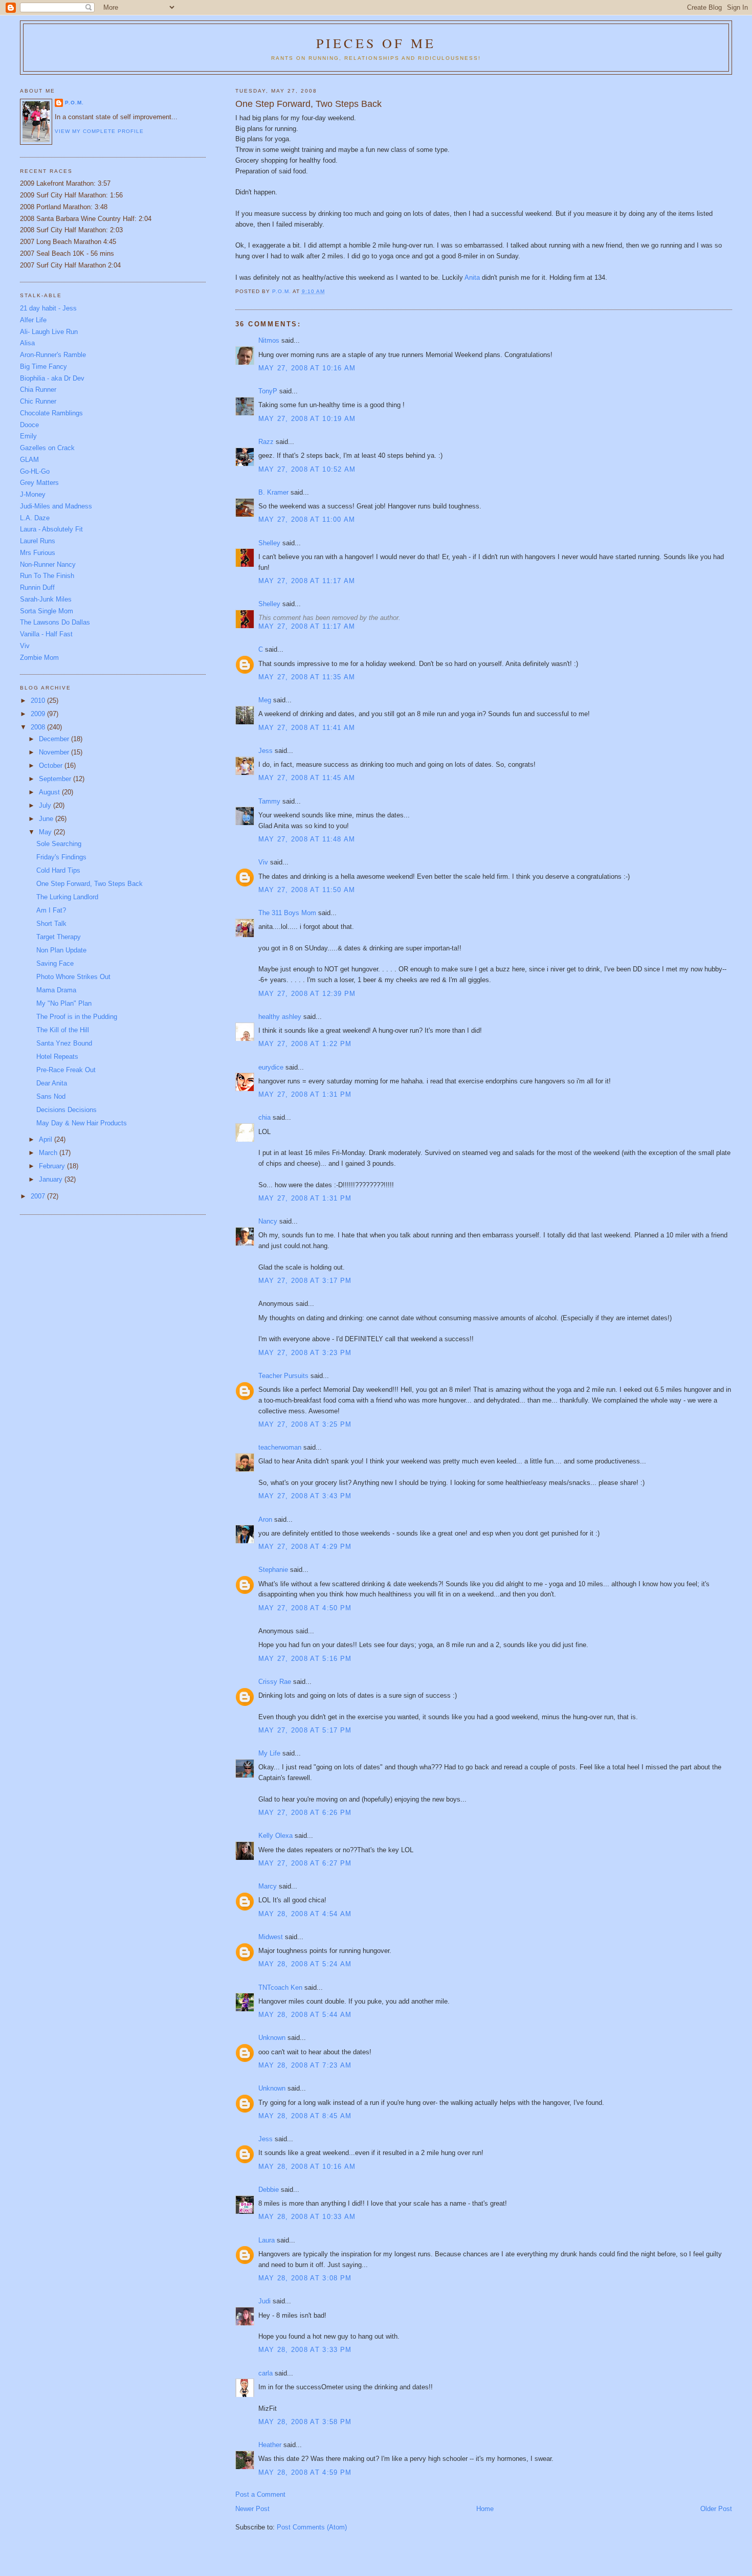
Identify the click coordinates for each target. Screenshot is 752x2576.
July (46, 805)
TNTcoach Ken (280, 1987)
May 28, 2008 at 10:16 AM (307, 2167)
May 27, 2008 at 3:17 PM (305, 1281)
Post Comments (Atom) (312, 2527)
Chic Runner (38, 401)
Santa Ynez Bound (64, 1043)
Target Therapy (59, 937)
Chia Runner (38, 390)
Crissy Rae (275, 1682)
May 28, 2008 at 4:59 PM (305, 2472)
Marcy (268, 1886)
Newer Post (252, 2509)
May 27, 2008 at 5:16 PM (305, 1659)
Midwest (271, 1937)
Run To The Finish (47, 576)
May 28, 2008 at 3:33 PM (305, 2350)
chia (264, 1117)
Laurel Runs (38, 541)
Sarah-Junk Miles (46, 599)
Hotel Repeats (57, 1057)
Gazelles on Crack (47, 448)
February (53, 1166)
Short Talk (51, 924)
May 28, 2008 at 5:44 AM (305, 2015)
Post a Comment (260, 2494)
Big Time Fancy (43, 367)
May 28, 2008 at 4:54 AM (305, 1914)
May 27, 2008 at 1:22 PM (305, 1044)
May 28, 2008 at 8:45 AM (305, 2116)
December (55, 739)
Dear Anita (52, 1083)
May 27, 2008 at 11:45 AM (307, 778)
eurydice (271, 1067)
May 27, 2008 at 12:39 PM (307, 994)
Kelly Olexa (275, 1836)
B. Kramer (273, 492)
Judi (264, 2301)
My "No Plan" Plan (64, 1003)
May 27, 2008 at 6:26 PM (305, 1813)
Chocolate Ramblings (51, 413)
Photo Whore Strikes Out (73, 977)
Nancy (268, 1221)
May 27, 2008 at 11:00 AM (307, 519)
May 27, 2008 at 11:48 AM (307, 839)
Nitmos (269, 340)
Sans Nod (51, 1096)
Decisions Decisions (67, 1110)
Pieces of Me (376, 43)
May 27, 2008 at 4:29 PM (305, 1547)
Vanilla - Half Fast (46, 634)
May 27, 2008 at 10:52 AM (307, 469)
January (52, 1179)
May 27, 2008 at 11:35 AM (307, 677)
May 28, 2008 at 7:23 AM (305, 2065)
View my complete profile (99, 131)
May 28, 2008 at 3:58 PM (305, 2422)
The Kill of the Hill (63, 1030)
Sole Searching (59, 844)
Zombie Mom (39, 658)
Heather (270, 2445)
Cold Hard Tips (58, 870)
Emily (28, 436)
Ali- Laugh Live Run (49, 332)
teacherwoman (280, 1447)
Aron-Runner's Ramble (53, 355)
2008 (39, 727)
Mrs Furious (38, 553)
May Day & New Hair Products (82, 1123)
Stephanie (273, 1570)
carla (266, 2373)
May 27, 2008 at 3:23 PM (305, 1353)
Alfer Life (33, 320)
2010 (39, 701)
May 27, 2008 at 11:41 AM (307, 728)
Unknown (272, 2038)
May (46, 832)
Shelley (269, 543)
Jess (266, 751)
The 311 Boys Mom (287, 913)
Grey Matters (39, 483)
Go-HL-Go (35, 471)
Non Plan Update (61, 950)
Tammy (269, 801)
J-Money (33, 494)
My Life (269, 1753)
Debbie (269, 2190)
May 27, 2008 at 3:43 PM (305, 1496)
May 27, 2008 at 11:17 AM (307, 581)
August (50, 792)
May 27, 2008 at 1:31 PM (305, 1094)
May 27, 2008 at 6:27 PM (305, 1863)
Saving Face (55, 963)
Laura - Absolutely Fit (51, 529)
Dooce (29, 425)
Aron (265, 1519)
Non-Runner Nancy (48, 564)
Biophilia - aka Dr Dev (52, 378)
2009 (39, 714)
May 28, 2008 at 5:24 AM (305, 1964)
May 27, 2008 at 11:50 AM (307, 890)
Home (485, 2509)
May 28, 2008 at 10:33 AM (307, 2217)
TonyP (268, 391)
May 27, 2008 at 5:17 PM (305, 1730)
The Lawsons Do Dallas (55, 622)
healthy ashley (280, 1017)
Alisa (27, 343)
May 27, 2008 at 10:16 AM (307, 368)
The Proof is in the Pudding (77, 1017)
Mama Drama (56, 990)
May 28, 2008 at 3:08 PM (305, 2278)
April (47, 1139)
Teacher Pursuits (283, 1376)
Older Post (716, 2509)
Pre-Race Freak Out (66, 1070)
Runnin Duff (37, 587)
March (49, 1153)
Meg (265, 700)
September (56, 779)
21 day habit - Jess (48, 308)
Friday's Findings (61, 857)
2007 (39, 1196)
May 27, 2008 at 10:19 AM (307, 419)
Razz (266, 442)
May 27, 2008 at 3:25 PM (305, 1424)
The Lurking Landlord (67, 897)
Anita (473, 277)
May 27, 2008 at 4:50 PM (305, 1608)
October (52, 765)
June (47, 819)
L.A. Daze (35, 518)
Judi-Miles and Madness (56, 506)
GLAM (29, 460)
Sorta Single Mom (47, 611)
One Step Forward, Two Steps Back (90, 884)
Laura (267, 2240)
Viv (263, 862)
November (55, 752)
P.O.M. (74, 103)
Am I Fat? (51, 910)
